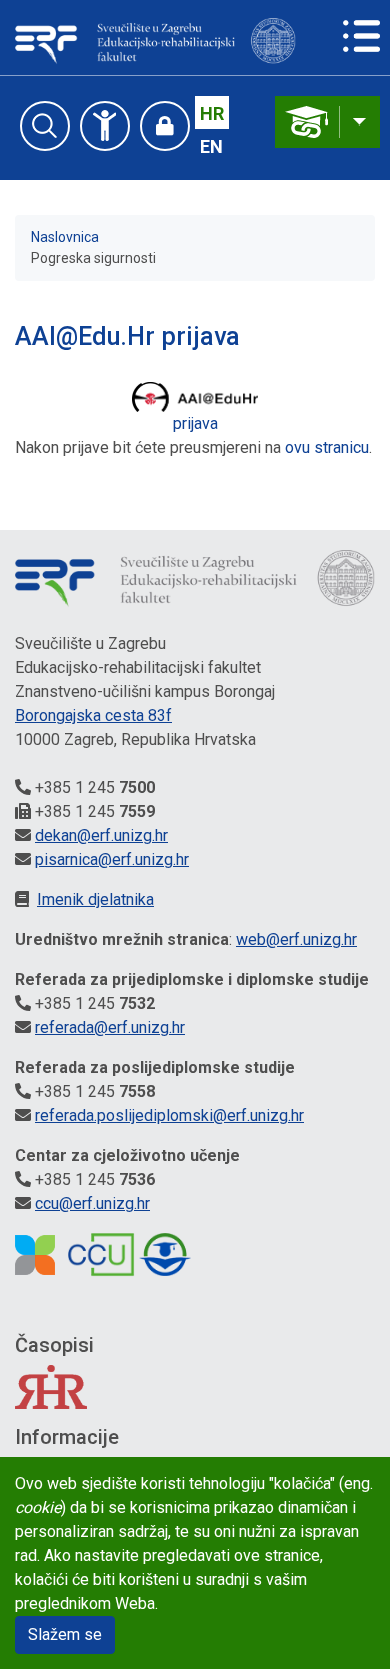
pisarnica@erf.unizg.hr (112, 859)
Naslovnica (65, 237)
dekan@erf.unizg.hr (101, 835)
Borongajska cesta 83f (93, 715)
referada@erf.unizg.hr (110, 1027)
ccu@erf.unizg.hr (92, 1203)
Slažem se (65, 1634)
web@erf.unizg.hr (296, 939)
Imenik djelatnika (95, 899)
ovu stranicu (327, 447)
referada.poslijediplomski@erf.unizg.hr (169, 1115)
